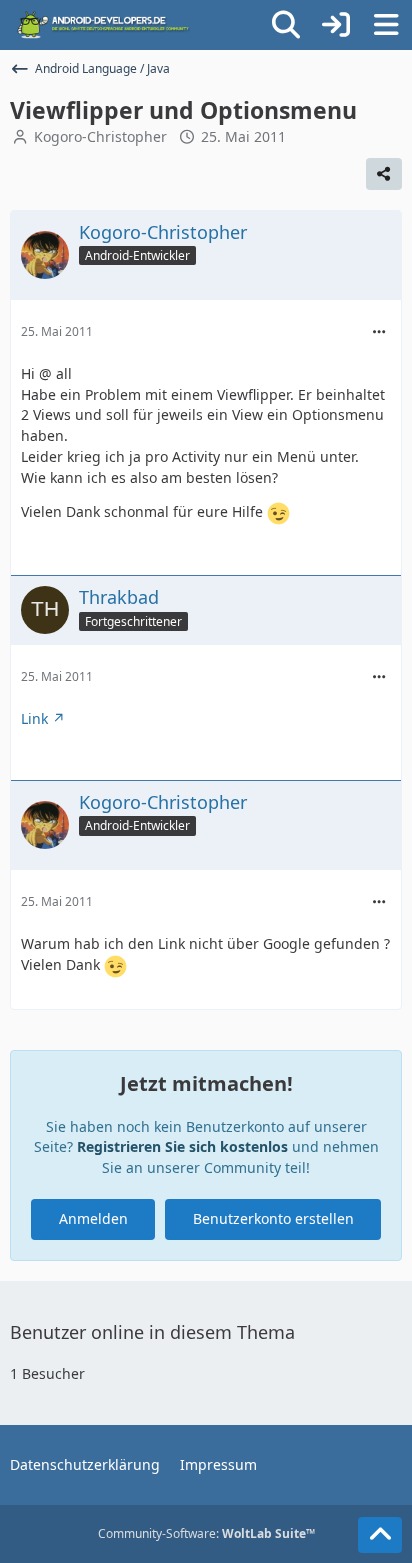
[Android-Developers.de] (104, 25)
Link (34, 718)
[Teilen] (384, 174)
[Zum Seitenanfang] (380, 1535)
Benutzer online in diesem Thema (152, 1332)
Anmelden (93, 1218)
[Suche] (286, 25)
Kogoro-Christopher (100, 136)
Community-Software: (206, 1533)
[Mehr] (379, 332)
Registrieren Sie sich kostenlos (182, 1146)
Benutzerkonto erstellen (273, 1218)
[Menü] (386, 25)
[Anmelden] (336, 25)
